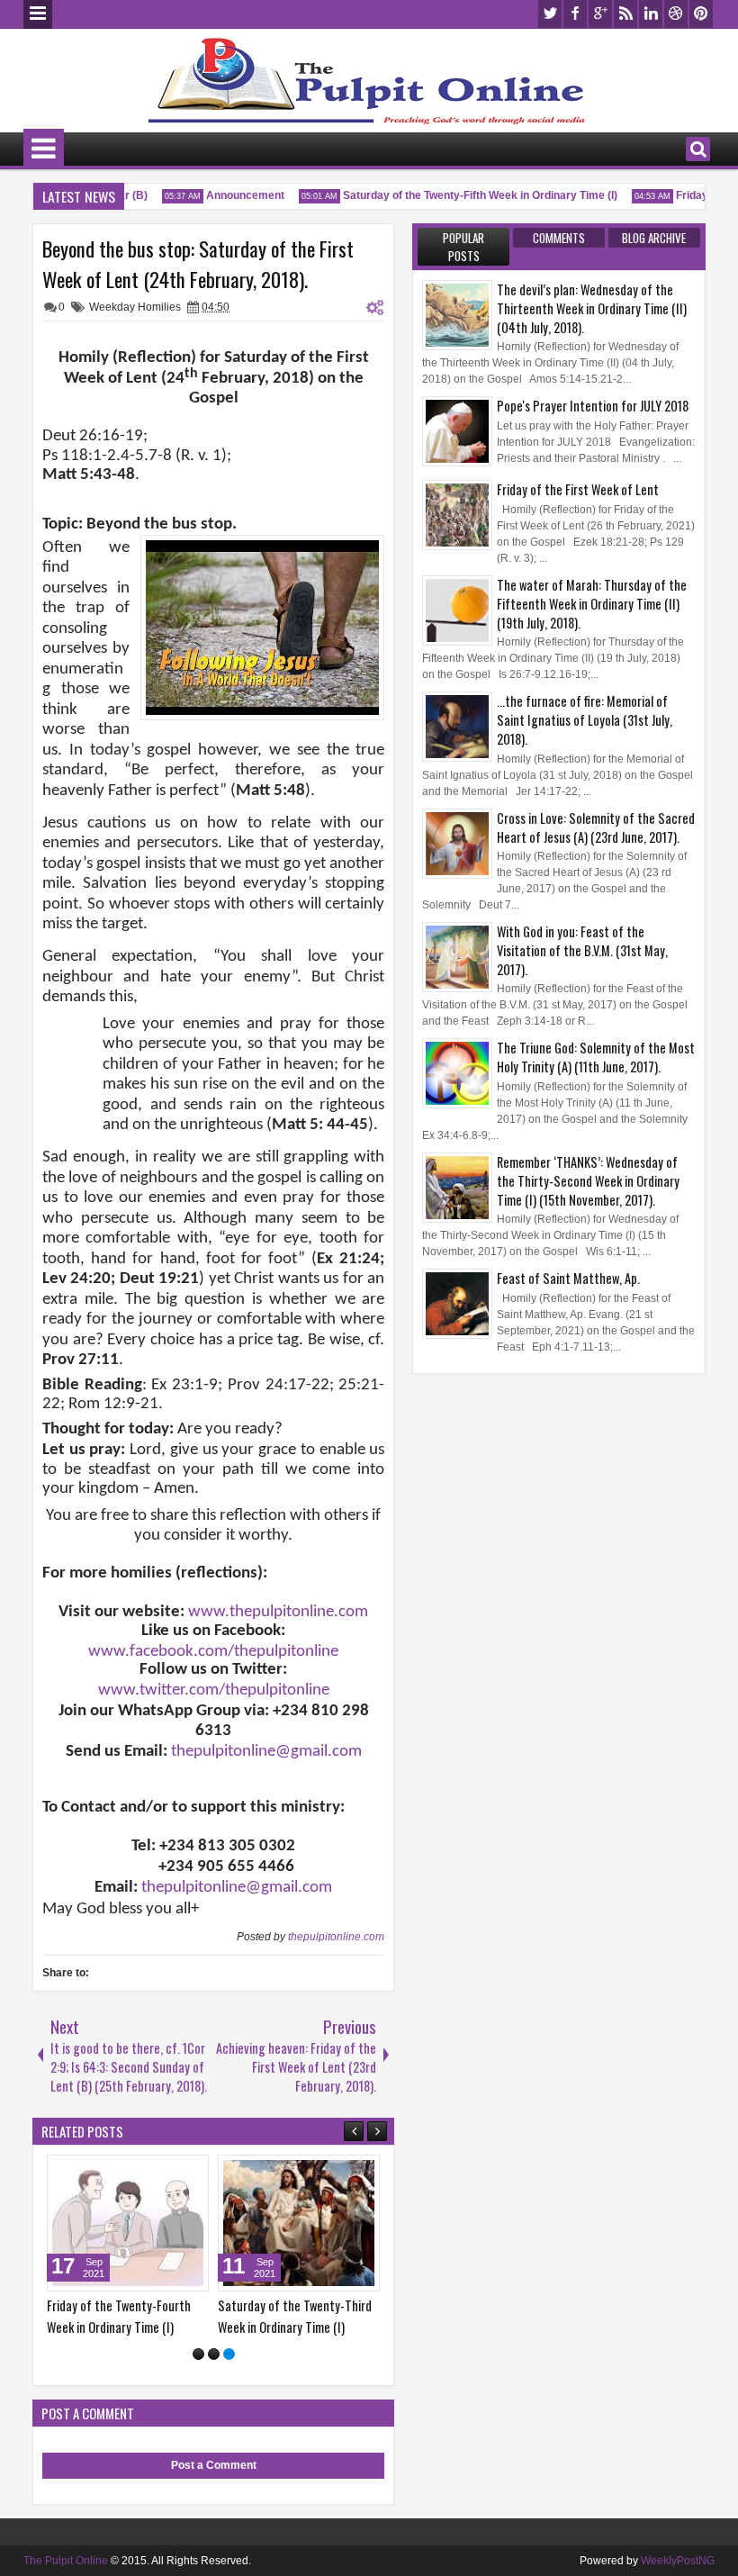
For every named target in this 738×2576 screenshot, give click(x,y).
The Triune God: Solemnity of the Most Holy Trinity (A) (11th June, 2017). (596, 1057)
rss (625, 14)
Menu (38, 14)
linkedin (651, 14)
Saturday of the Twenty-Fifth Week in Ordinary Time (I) (465, 195)
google (600, 14)
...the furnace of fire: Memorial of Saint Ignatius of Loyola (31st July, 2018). (585, 720)
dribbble (676, 14)
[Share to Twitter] (206, 2173)
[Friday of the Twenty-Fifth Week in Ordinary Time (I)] (336, 2223)
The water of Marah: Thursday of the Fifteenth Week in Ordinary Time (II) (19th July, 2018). (592, 604)
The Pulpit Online (66, 2561)
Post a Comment (214, 2465)
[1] (198, 2354)
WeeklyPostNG (678, 2561)
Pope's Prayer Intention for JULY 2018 (593, 406)
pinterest (701, 14)
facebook (575, 14)
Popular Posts (463, 247)
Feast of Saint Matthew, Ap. (568, 1278)
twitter (550, 14)
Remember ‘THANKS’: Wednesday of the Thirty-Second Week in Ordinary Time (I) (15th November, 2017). (588, 1181)
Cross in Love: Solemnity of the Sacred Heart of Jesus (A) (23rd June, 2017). (596, 827)
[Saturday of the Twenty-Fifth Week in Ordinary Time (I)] (165, 2223)
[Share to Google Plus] (55, 2173)
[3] (229, 2354)
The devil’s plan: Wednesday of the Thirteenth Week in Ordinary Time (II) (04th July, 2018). (592, 308)
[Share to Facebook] (186, 2173)
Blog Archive (654, 238)
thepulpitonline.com (336, 1937)
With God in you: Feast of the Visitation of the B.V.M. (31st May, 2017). (582, 950)
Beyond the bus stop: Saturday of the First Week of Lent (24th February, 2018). (198, 264)
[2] (214, 2354)
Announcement (230, 195)
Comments (559, 238)
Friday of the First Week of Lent (578, 489)
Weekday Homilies (135, 307)
